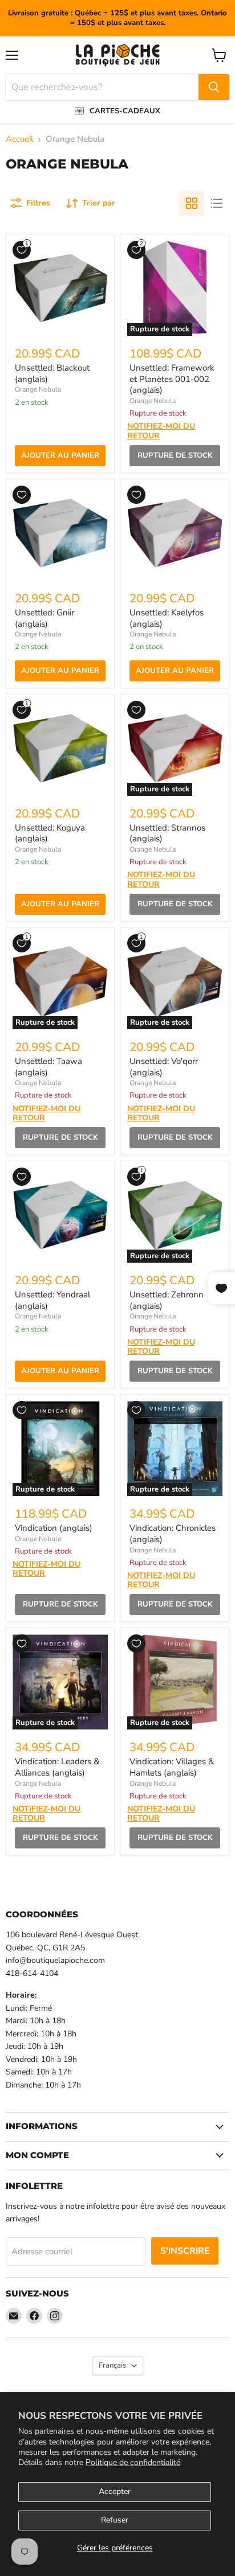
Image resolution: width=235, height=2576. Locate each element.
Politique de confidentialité (133, 2462)
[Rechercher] (214, 87)
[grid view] (192, 203)
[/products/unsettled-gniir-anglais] (60, 533)
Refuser (115, 2520)
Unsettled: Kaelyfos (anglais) (167, 618)
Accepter (115, 2491)
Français (112, 2365)
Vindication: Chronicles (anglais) (173, 1534)
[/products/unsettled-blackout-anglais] (60, 288)
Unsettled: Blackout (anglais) (52, 373)
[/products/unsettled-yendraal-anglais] (60, 1215)
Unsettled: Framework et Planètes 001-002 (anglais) (172, 379)
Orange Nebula (38, 389)
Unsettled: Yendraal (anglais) (52, 1300)
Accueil (19, 139)
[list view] (217, 203)
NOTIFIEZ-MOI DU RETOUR (161, 431)
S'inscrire (185, 2251)
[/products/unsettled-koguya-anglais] (60, 748)
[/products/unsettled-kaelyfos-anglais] (175, 533)
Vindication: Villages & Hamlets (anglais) (172, 1767)
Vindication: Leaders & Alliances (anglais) (57, 1767)
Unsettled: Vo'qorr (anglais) (164, 1067)
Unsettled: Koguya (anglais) (50, 833)
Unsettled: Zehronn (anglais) (167, 1300)
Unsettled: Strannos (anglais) (167, 833)
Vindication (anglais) (54, 1528)
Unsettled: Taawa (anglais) (48, 1067)
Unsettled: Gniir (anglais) (44, 618)
